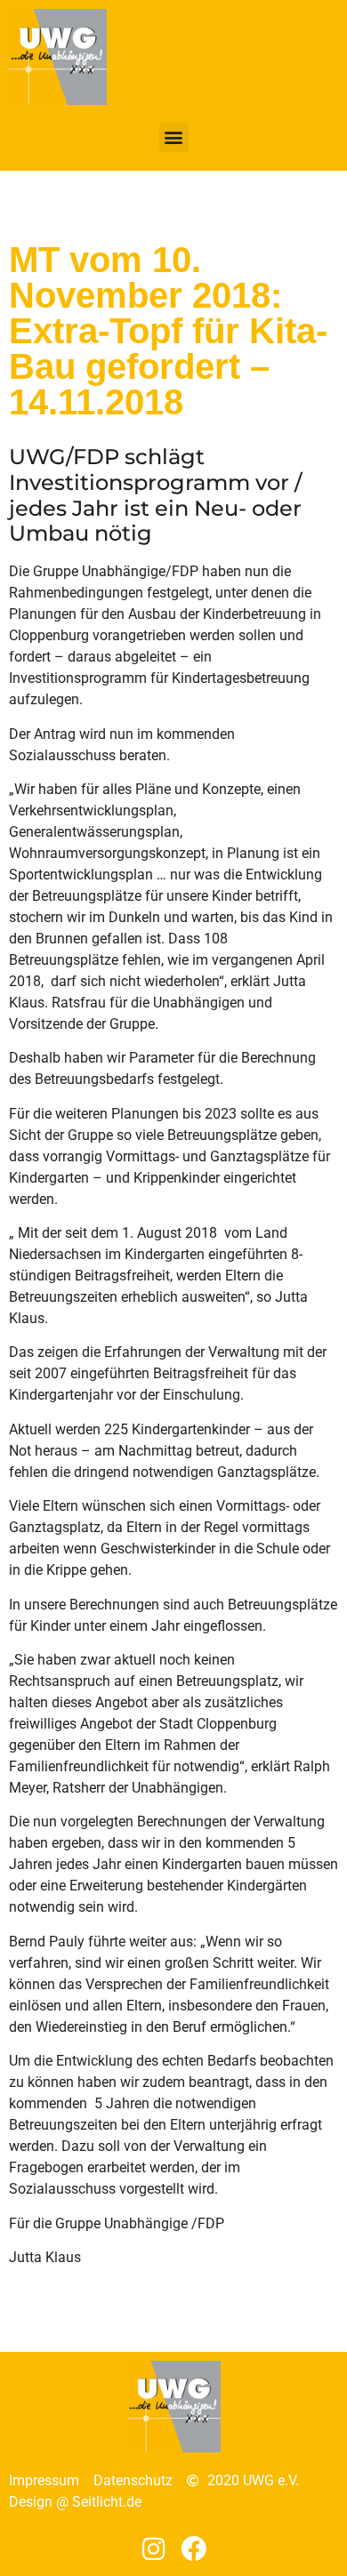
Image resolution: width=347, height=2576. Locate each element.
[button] (174, 137)
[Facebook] (194, 2549)
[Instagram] (153, 2549)
